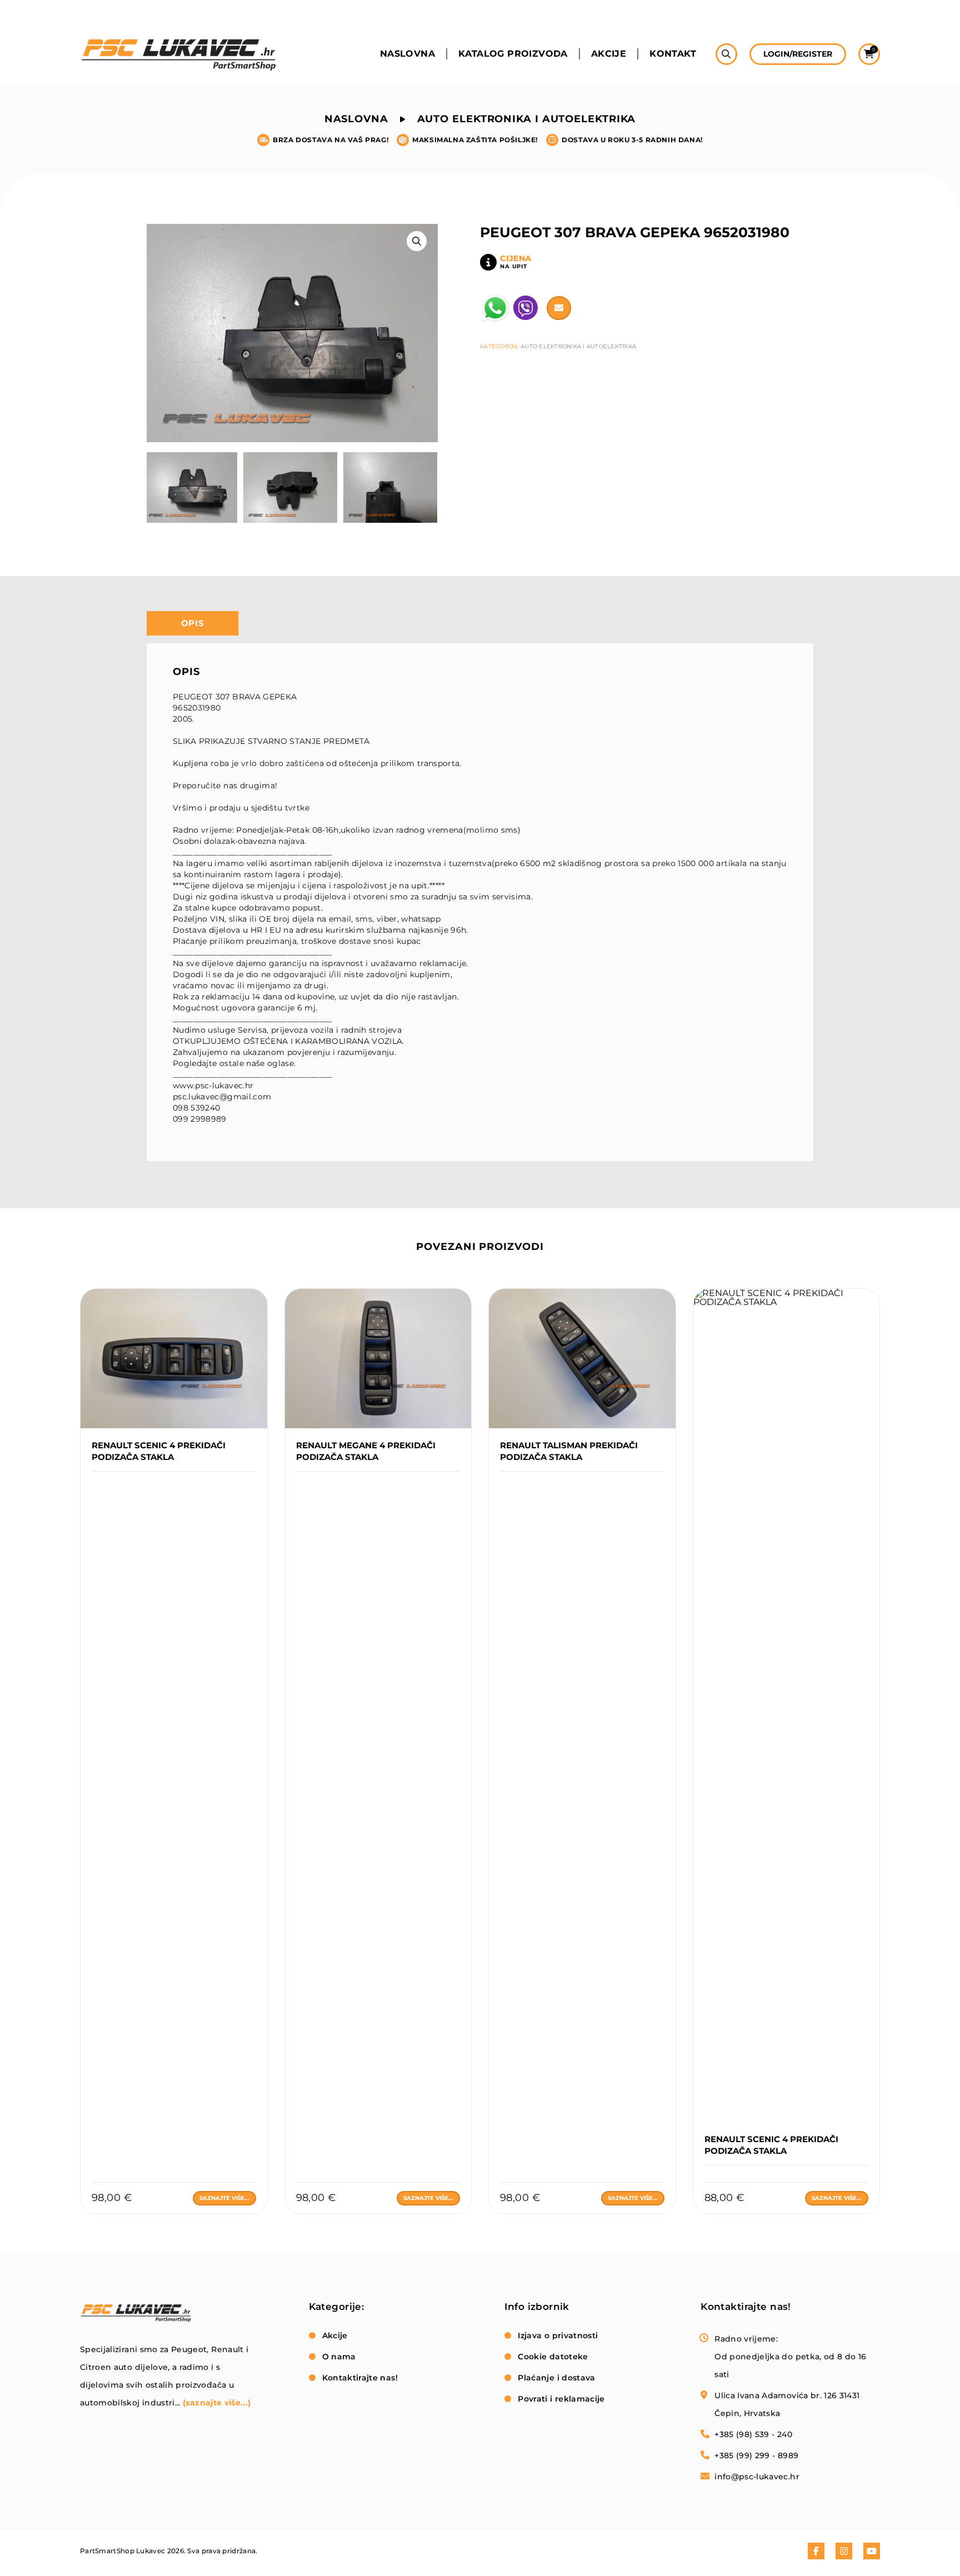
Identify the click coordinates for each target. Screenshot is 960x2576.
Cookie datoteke (553, 2357)
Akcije (609, 54)
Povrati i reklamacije (561, 2399)
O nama (339, 2357)
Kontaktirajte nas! (360, 2378)
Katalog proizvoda (513, 54)
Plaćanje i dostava (556, 2378)
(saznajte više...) (217, 2403)
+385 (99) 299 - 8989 (756, 2455)
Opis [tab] (193, 623)
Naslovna (407, 54)
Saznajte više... (224, 2198)
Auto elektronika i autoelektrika (527, 119)
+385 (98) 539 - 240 (753, 2434)
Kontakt (673, 54)
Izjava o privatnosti (558, 2335)
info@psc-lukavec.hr (757, 2477)
